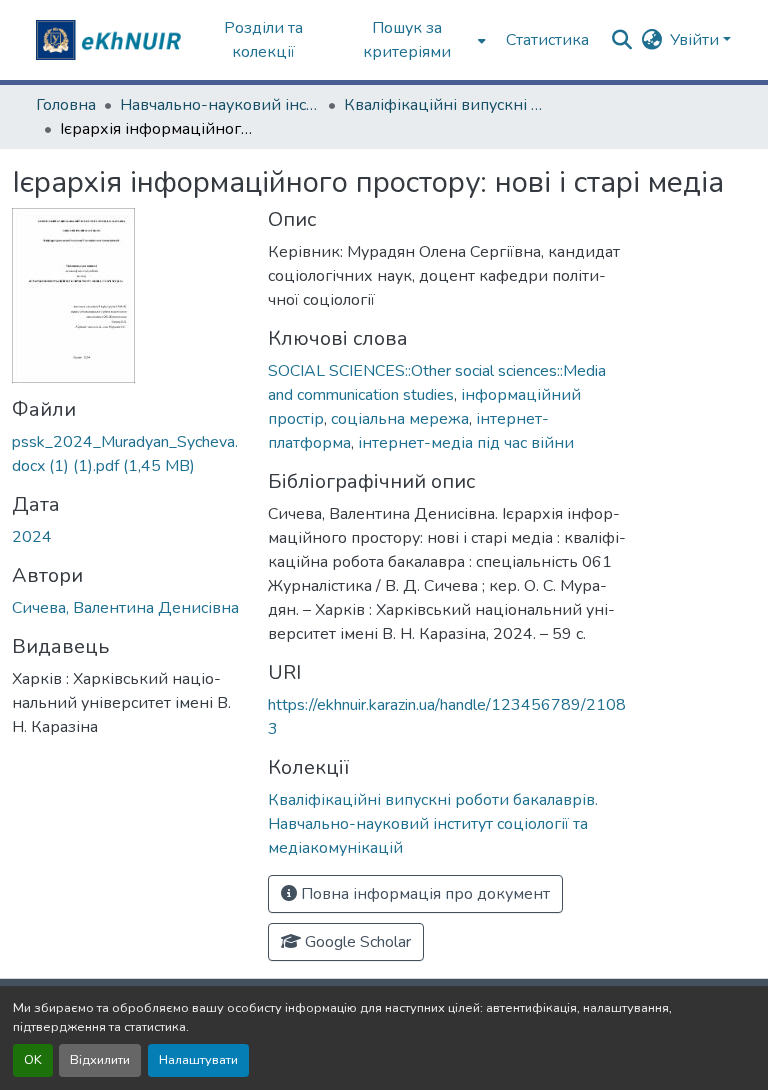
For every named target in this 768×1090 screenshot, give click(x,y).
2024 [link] (32, 537)
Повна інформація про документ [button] (423, 894)
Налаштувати (198, 1060)
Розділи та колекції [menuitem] (263, 40)
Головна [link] (66, 105)
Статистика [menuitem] (547, 40)
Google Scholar (356, 942)
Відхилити (100, 1060)
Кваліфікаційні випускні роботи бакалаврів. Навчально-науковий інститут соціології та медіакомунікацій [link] (444, 105)
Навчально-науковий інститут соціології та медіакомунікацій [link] (220, 105)
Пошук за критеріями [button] (407, 40)
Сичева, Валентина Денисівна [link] (125, 608)
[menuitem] (413, 40)
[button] (111, 40)
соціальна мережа (400, 419)
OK (33, 1060)
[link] (128, 454)
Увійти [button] (696, 40)
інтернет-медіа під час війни (466, 443)
